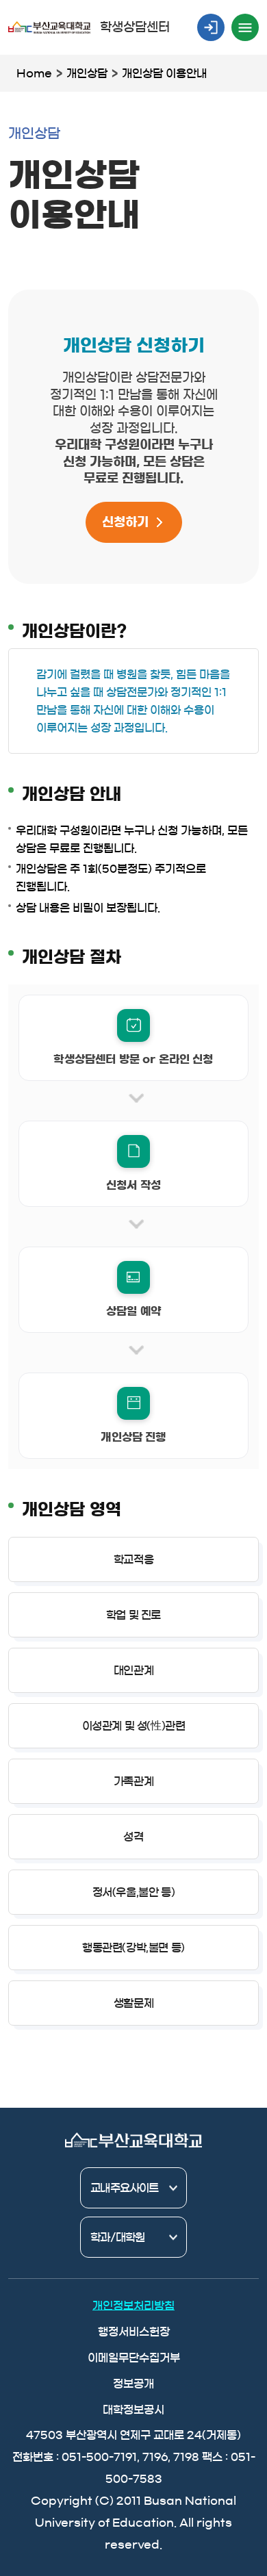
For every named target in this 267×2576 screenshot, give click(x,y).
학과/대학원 (117, 2237)
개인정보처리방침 (133, 2306)
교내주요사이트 (124, 2188)
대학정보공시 (133, 2410)
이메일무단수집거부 (134, 2358)
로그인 (211, 27)
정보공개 (133, 2384)
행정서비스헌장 (134, 2332)
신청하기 (125, 522)
